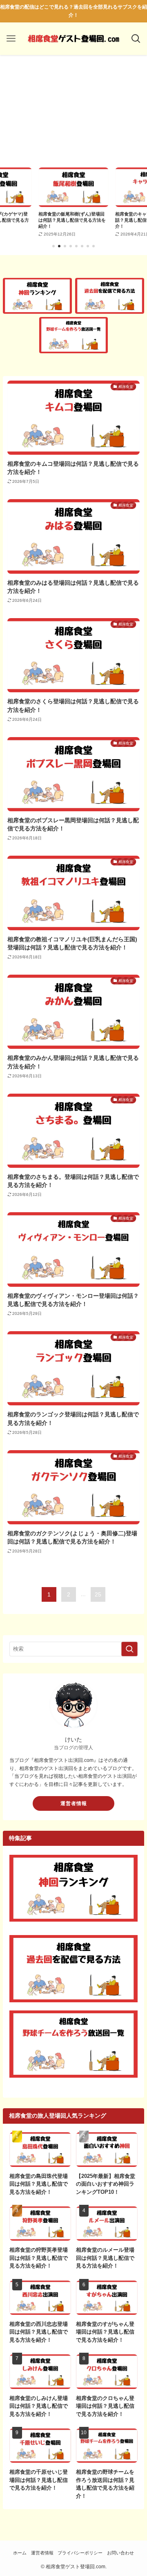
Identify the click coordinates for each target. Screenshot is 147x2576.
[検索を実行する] (129, 1649)
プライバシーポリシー (80, 2553)
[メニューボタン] (11, 39)
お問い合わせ (120, 2553)
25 (98, 1594)
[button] (53, 246)
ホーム (20, 2553)
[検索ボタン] (136, 39)
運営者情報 (74, 1803)
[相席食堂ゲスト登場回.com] (73, 39)
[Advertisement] (73, 114)
